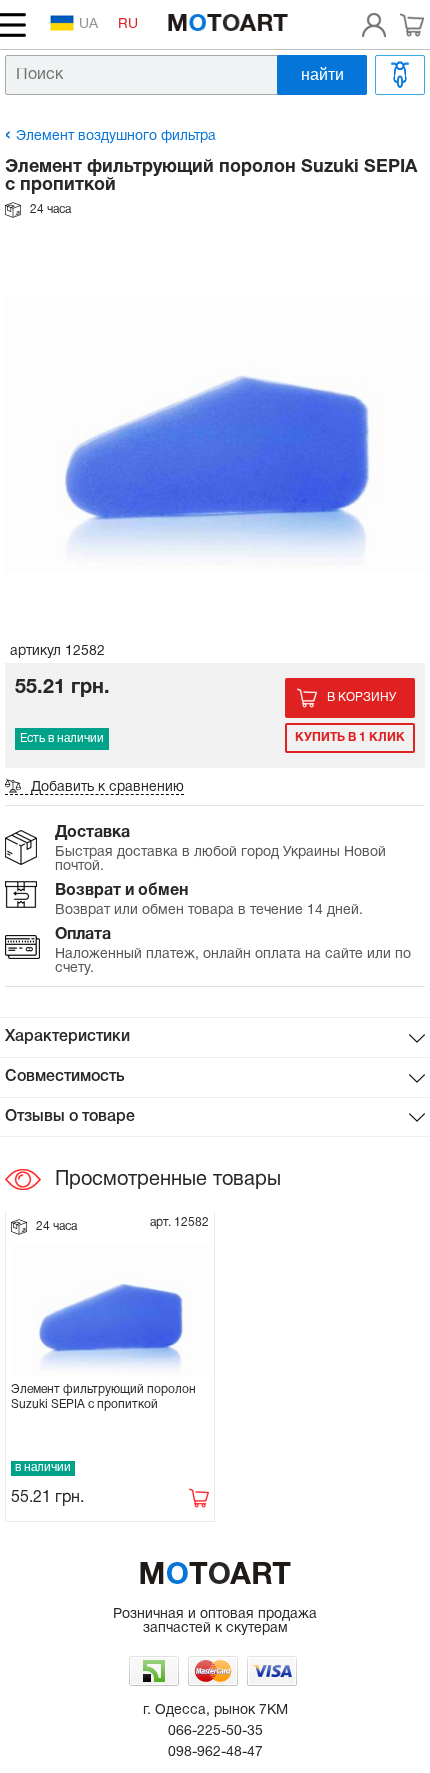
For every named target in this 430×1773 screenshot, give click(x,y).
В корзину (361, 697)
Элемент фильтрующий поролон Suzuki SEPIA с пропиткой (103, 1396)
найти (322, 74)
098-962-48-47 (215, 1752)
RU (128, 24)
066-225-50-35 (215, 1731)
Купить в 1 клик (350, 737)
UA (88, 24)
